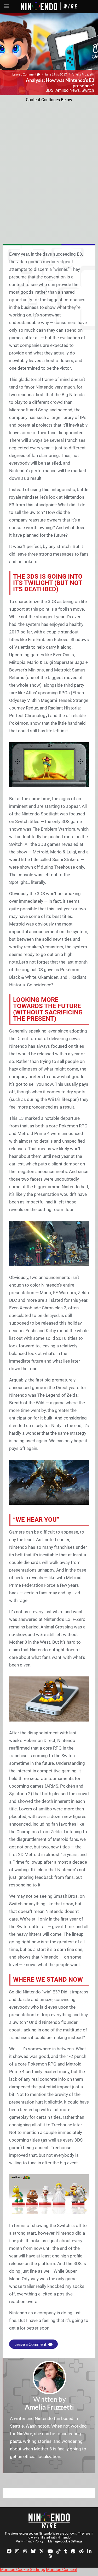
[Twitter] (42, 2551)
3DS (50, 90)
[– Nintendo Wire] (49, 2520)
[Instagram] (17, 2551)
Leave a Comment (25, 74)
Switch (88, 90)
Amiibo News (68, 90)
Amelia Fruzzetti (83, 74)
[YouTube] (50, 2551)
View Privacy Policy (30, 2541)
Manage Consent (62, 2570)
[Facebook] (9, 2551)
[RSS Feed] (50, 2555)
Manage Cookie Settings (65, 2541)
